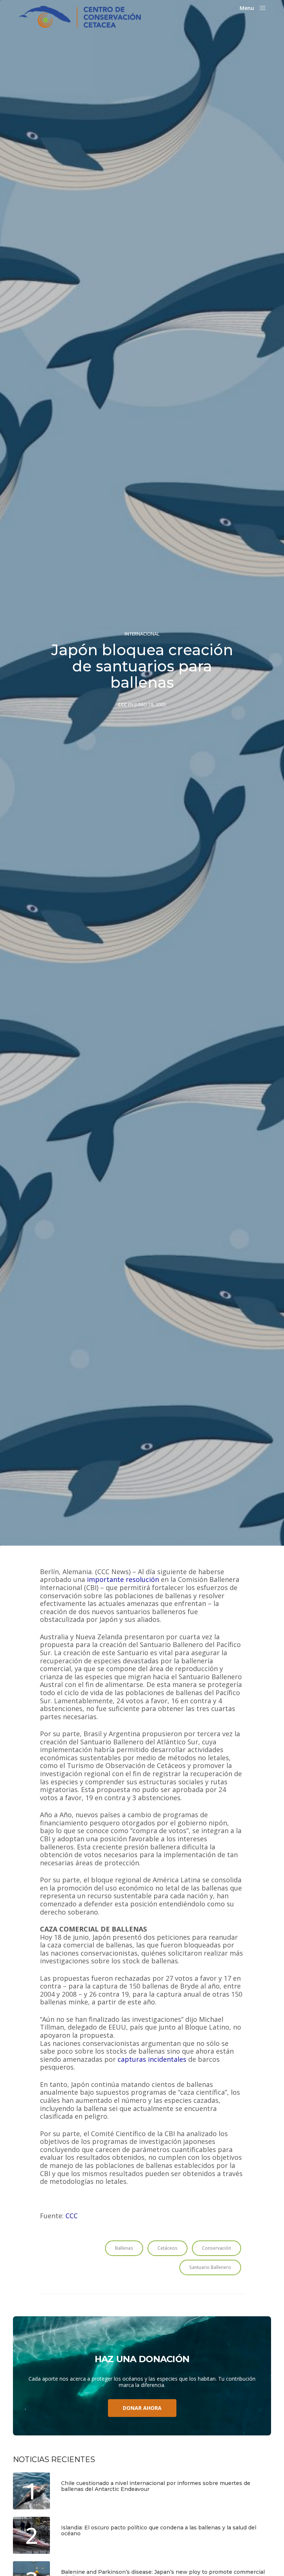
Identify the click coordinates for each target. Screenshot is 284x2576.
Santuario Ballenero (210, 2267)
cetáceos (168, 2248)
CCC (122, 705)
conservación (217, 2248)
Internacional (142, 634)
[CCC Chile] (80, 17)
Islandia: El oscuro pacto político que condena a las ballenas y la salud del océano (159, 2531)
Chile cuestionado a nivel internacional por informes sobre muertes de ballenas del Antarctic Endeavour (156, 2486)
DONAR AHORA (142, 2408)
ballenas (124, 2248)
